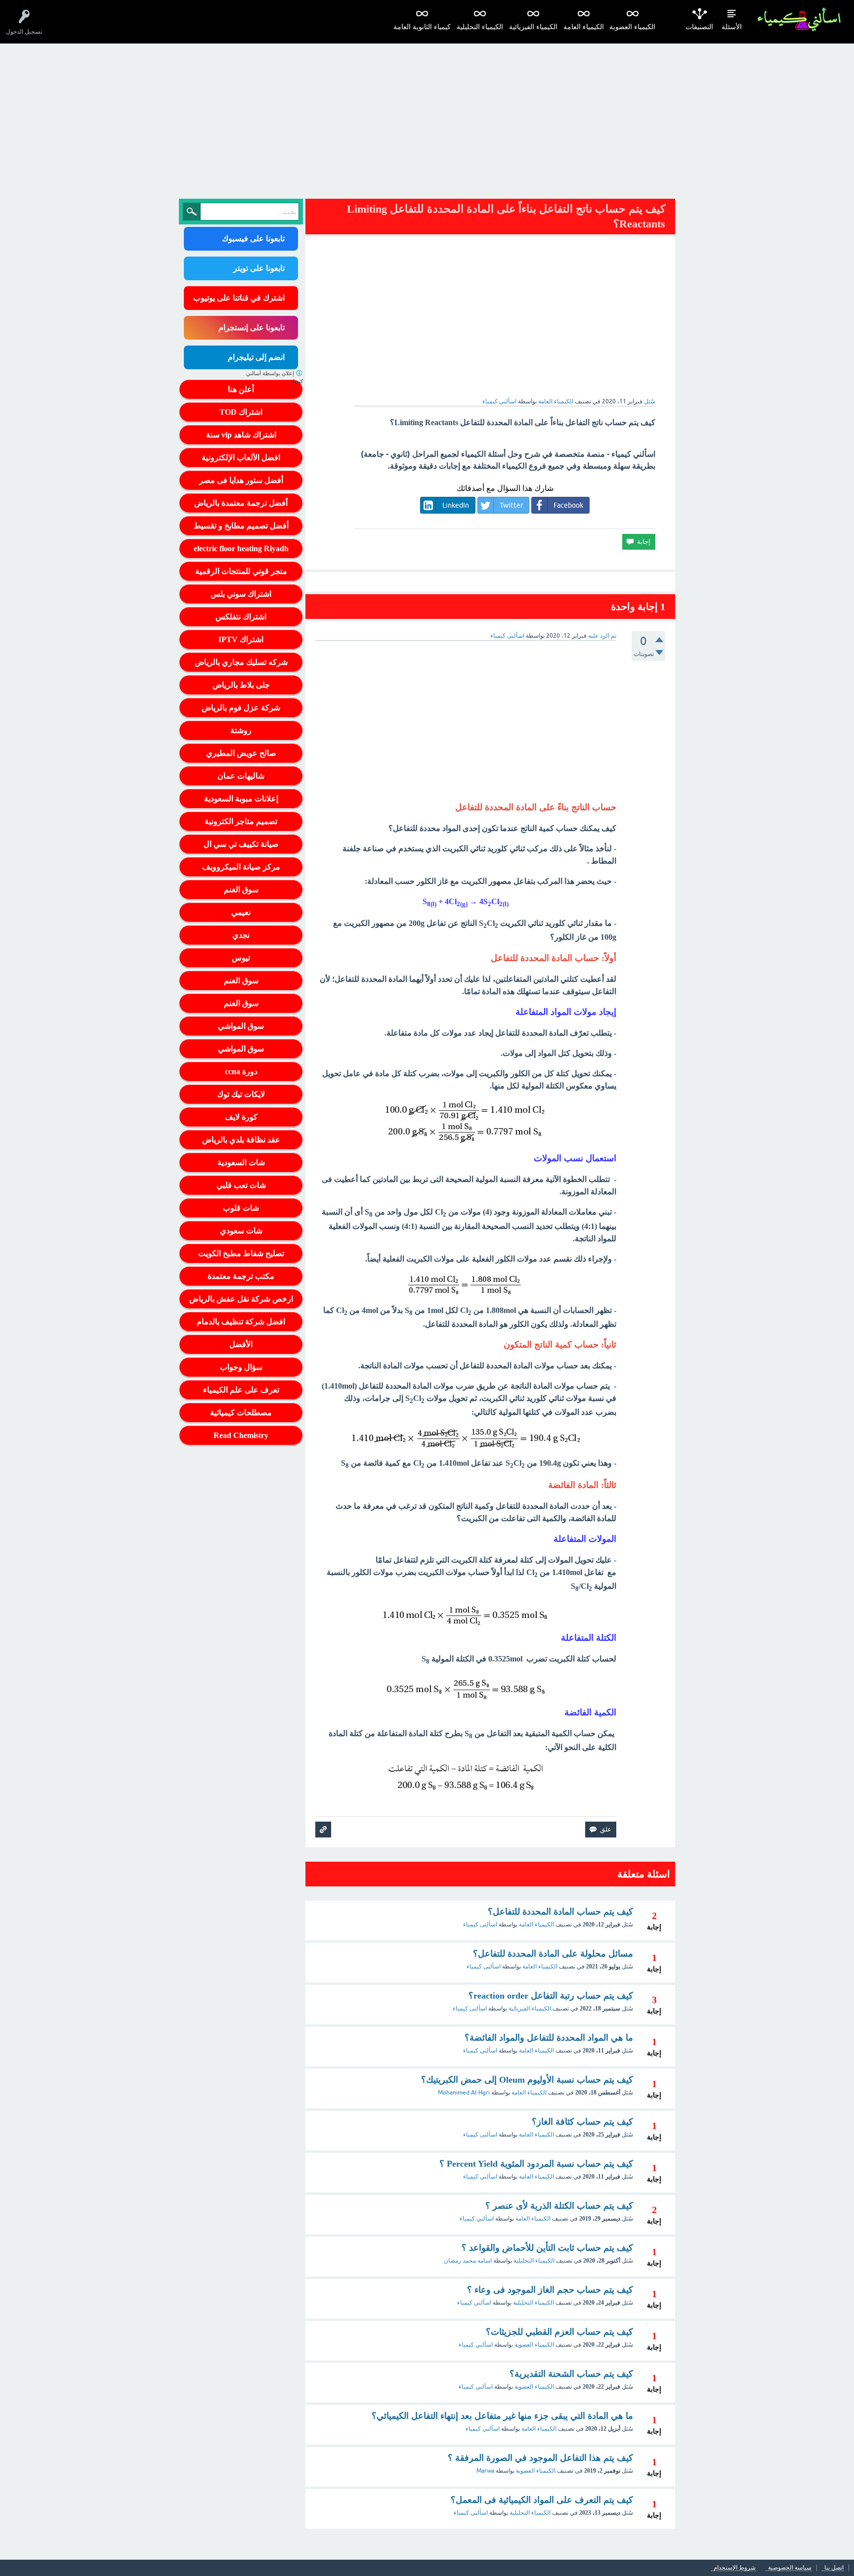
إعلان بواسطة (275, 377)
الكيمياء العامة (584, 27)
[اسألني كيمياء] (799, 20)
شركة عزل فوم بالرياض (241, 708)
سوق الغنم (241, 890)
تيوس (241, 958)
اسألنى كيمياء (480, 1924)
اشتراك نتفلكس (241, 617)
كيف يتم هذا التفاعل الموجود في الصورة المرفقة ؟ (540, 2458)
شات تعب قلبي (241, 1185)
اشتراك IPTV (241, 639)
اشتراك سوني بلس (241, 594)
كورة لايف (241, 1117)
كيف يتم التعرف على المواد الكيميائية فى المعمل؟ (542, 2500)
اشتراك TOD (241, 412)
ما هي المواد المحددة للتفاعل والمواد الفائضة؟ (549, 2038)
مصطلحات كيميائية (241, 1413)
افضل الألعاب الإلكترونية (241, 458)
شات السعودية (241, 1162)
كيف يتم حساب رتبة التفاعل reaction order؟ (551, 1996)
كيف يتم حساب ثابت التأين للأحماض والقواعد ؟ (547, 2248)
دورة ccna (241, 1071)
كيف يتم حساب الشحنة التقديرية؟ (571, 2374)
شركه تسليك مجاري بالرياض (241, 662)
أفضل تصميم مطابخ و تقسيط (241, 526)
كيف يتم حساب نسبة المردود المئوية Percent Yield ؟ (536, 2164)
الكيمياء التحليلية (480, 27)
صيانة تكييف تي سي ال (241, 844)
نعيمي (241, 912)
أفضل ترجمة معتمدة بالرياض (241, 503)
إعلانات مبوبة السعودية (241, 799)
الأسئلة (732, 27)
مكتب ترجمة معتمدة (241, 1276)
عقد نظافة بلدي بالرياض (241, 1140)
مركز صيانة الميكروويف (241, 867)
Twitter (511, 505)
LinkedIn (456, 505)
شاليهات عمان (241, 776)
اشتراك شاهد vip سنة (241, 435)
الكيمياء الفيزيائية (533, 27)
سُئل (650, 401)
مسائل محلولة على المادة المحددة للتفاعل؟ (553, 1954)
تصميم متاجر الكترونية (241, 821)
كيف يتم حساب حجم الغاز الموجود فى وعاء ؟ (550, 2290)
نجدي (241, 935)
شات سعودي (241, 1231)
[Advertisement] (427, 118)
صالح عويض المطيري (241, 753)
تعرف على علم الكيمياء (241, 1390)
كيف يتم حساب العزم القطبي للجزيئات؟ (559, 2332)
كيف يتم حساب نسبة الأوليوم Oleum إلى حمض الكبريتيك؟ (527, 2080)
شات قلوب (241, 1208)
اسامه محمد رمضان (468, 2261)
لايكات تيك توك (241, 1094)
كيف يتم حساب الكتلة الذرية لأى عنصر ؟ (559, 2206)
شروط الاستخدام (735, 2568)
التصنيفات (699, 27)
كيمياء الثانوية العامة (422, 27)
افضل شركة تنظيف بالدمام (241, 1322)
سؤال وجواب (241, 1367)
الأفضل (241, 1344)
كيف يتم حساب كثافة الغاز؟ (582, 2122)
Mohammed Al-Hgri (464, 2093)
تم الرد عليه (602, 636)
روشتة (241, 730)
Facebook (568, 505)
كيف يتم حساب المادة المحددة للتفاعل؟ (560, 1912)
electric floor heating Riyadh (241, 548)
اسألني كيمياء (480, 2051)
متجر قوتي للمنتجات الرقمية (241, 571)
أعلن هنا (241, 389)
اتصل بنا (834, 2568)
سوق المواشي (241, 1026)
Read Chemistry (241, 1435)
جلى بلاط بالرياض (241, 685)
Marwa (485, 2471)
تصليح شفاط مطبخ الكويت (241, 1253)
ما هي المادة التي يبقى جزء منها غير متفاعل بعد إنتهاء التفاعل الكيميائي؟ (502, 2416)
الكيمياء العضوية (632, 27)
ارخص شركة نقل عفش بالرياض (241, 1299)
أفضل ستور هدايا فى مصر (241, 480)
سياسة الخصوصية (790, 2568)
